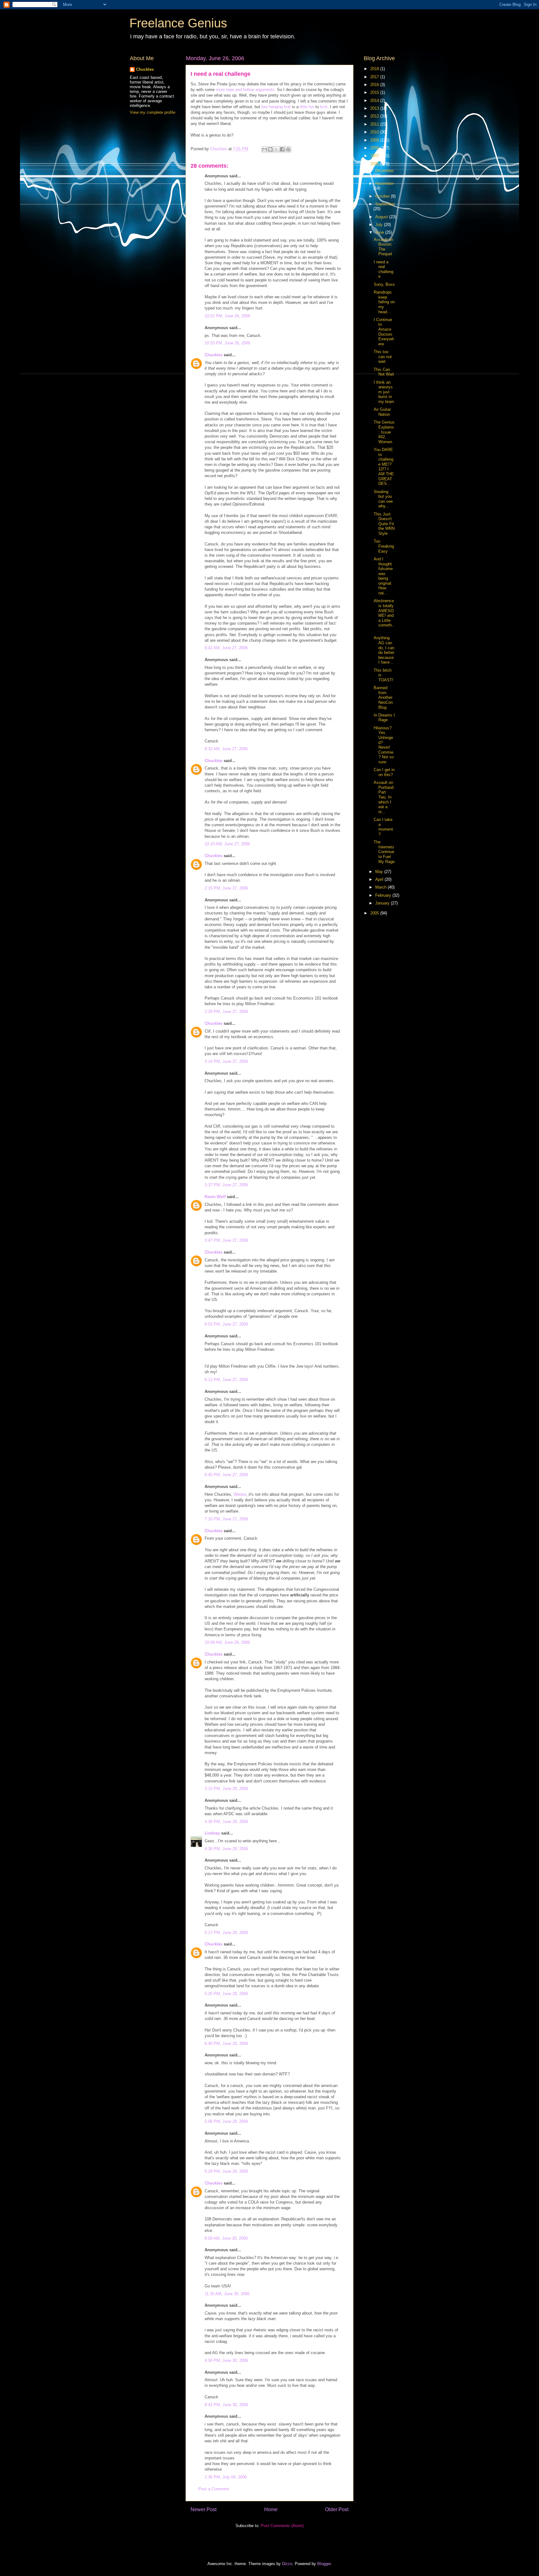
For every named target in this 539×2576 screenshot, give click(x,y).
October (383, 196)
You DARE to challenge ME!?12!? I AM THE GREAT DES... (384, 467)
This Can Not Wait (384, 372)
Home (271, 2509)
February (384, 895)
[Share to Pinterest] (288, 149)
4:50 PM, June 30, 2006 (226, 2360)
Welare (240, 1494)
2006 (375, 164)
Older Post (337, 2509)
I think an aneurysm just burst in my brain (384, 392)
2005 (375, 913)
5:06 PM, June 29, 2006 (226, 2121)
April (380, 879)
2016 (375, 85)
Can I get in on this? (384, 772)
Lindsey (212, 1833)
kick (324, 107)
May (380, 872)
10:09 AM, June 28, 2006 (227, 1642)
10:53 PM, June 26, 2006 (227, 343)
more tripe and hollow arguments (245, 90)
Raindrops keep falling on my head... (384, 302)
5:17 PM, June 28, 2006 (226, 1933)
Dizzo (287, 2564)
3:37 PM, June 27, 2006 (226, 1185)
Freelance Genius (178, 23)
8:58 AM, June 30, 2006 (226, 2238)
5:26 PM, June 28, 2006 (226, 1994)
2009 (375, 140)
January (383, 903)
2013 (375, 108)
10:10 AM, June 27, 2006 (227, 844)
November (384, 183)
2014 (375, 101)
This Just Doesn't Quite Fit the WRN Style (384, 524)
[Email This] (265, 149)
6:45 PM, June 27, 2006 (226, 1475)
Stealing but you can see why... (383, 499)
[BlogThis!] (270, 149)
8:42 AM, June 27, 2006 (226, 648)
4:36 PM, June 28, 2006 (226, 1822)
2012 (375, 116)
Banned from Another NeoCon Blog (383, 697)
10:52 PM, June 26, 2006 (227, 316)
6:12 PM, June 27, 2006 (226, 1380)
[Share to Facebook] (282, 149)
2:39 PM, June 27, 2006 (226, 1012)
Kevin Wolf (215, 1197)
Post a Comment (214, 2489)
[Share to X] (276, 149)
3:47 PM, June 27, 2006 (226, 1240)
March (381, 887)
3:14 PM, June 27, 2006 (226, 1061)
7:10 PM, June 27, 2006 (226, 1519)
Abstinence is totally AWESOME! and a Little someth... (384, 615)
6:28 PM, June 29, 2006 (226, 2171)
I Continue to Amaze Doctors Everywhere (384, 332)
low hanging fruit (276, 107)
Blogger (324, 2564)
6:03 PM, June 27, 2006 (226, 1324)
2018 (375, 69)
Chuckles (214, 355)
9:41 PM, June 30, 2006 (226, 2405)
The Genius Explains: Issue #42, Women (384, 432)
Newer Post (204, 2509)
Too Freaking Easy (384, 546)
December (384, 171)
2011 (375, 124)
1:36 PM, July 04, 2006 (226, 2477)
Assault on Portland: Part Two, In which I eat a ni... (384, 797)
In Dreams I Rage (384, 718)
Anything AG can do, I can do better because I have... (384, 650)
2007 (375, 156)
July (380, 225)
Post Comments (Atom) (282, 2526)
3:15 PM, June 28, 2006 (226, 1789)
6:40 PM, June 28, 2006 (226, 2044)
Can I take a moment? (383, 827)
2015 (375, 92)
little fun (307, 107)
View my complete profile (153, 112)
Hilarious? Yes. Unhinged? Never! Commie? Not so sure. (384, 745)
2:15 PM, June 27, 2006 (226, 888)
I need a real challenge (384, 269)
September (385, 204)
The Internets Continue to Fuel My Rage (384, 852)
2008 (375, 148)
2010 (375, 132)
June (380, 232)
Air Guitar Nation (382, 412)
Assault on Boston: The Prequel (383, 247)
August (382, 217)
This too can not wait (383, 357)
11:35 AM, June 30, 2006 (227, 2294)
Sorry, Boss (384, 284)
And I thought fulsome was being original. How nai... (383, 576)
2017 (375, 77)
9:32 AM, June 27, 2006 (226, 749)
